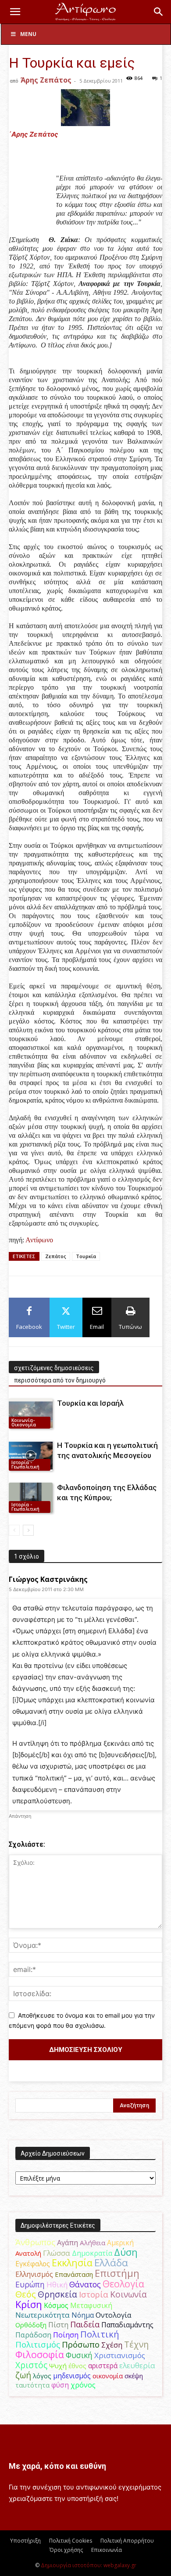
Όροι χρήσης (66, 2550)
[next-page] (28, 1530)
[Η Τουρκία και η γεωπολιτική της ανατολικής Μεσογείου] (31, 1456)
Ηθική (57, 2285)
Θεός (26, 2294)
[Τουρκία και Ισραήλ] (31, 1413)
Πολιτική (100, 2334)
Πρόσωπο (81, 2344)
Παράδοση (33, 2335)
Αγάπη (68, 2243)
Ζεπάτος (56, 1256)
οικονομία (108, 2376)
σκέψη (134, 2376)
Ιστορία (94, 2294)
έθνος (77, 2366)
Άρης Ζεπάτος (46, 80)
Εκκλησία (72, 2263)
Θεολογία (123, 2284)
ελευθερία (137, 2365)
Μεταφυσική (91, 2305)
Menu (28, 34)
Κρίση (29, 2304)
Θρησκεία (57, 2294)
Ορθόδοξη (31, 2325)
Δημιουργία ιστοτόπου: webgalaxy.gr (89, 2565)
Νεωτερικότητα (43, 2315)
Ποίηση (66, 2335)
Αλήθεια (93, 2243)
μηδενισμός (72, 2376)
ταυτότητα (32, 2385)
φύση (60, 2385)
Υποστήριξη (25, 2541)
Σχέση (112, 2345)
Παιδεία (85, 2324)
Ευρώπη (30, 2284)
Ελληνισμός (34, 2274)
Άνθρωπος (35, 2242)
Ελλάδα (111, 2263)
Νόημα (83, 2315)
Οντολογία (114, 2315)
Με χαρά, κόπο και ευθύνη (57, 2466)
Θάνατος (85, 2284)
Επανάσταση (74, 2274)
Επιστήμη (117, 2273)
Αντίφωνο (39, 1240)
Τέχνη (136, 2344)
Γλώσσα (57, 2253)
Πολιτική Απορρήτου (127, 2541)
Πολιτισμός (38, 2344)
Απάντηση (20, 1816)
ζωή (23, 2375)
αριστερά (103, 2366)
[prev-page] (14, 1530)
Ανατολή (28, 2253)
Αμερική (120, 2243)
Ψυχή (58, 2366)
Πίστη (58, 2325)
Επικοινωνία (107, 2550)
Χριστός (31, 2365)
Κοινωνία (128, 2294)
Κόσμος (56, 2305)
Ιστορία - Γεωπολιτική (25, 1465)
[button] (15, 12)
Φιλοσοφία (40, 2354)
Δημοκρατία (92, 2253)
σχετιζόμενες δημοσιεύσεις (54, 1368)
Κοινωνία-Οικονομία (24, 1422)
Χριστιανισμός (120, 2355)
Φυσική (79, 2355)
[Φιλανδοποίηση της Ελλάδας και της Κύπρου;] (31, 1498)
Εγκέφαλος (33, 2264)
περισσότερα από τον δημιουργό (60, 1380)
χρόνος (83, 2385)
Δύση (126, 2252)
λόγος (42, 2376)
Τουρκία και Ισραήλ (90, 1403)
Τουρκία (86, 1256)
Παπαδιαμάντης (127, 2325)
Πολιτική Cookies (71, 2541)
